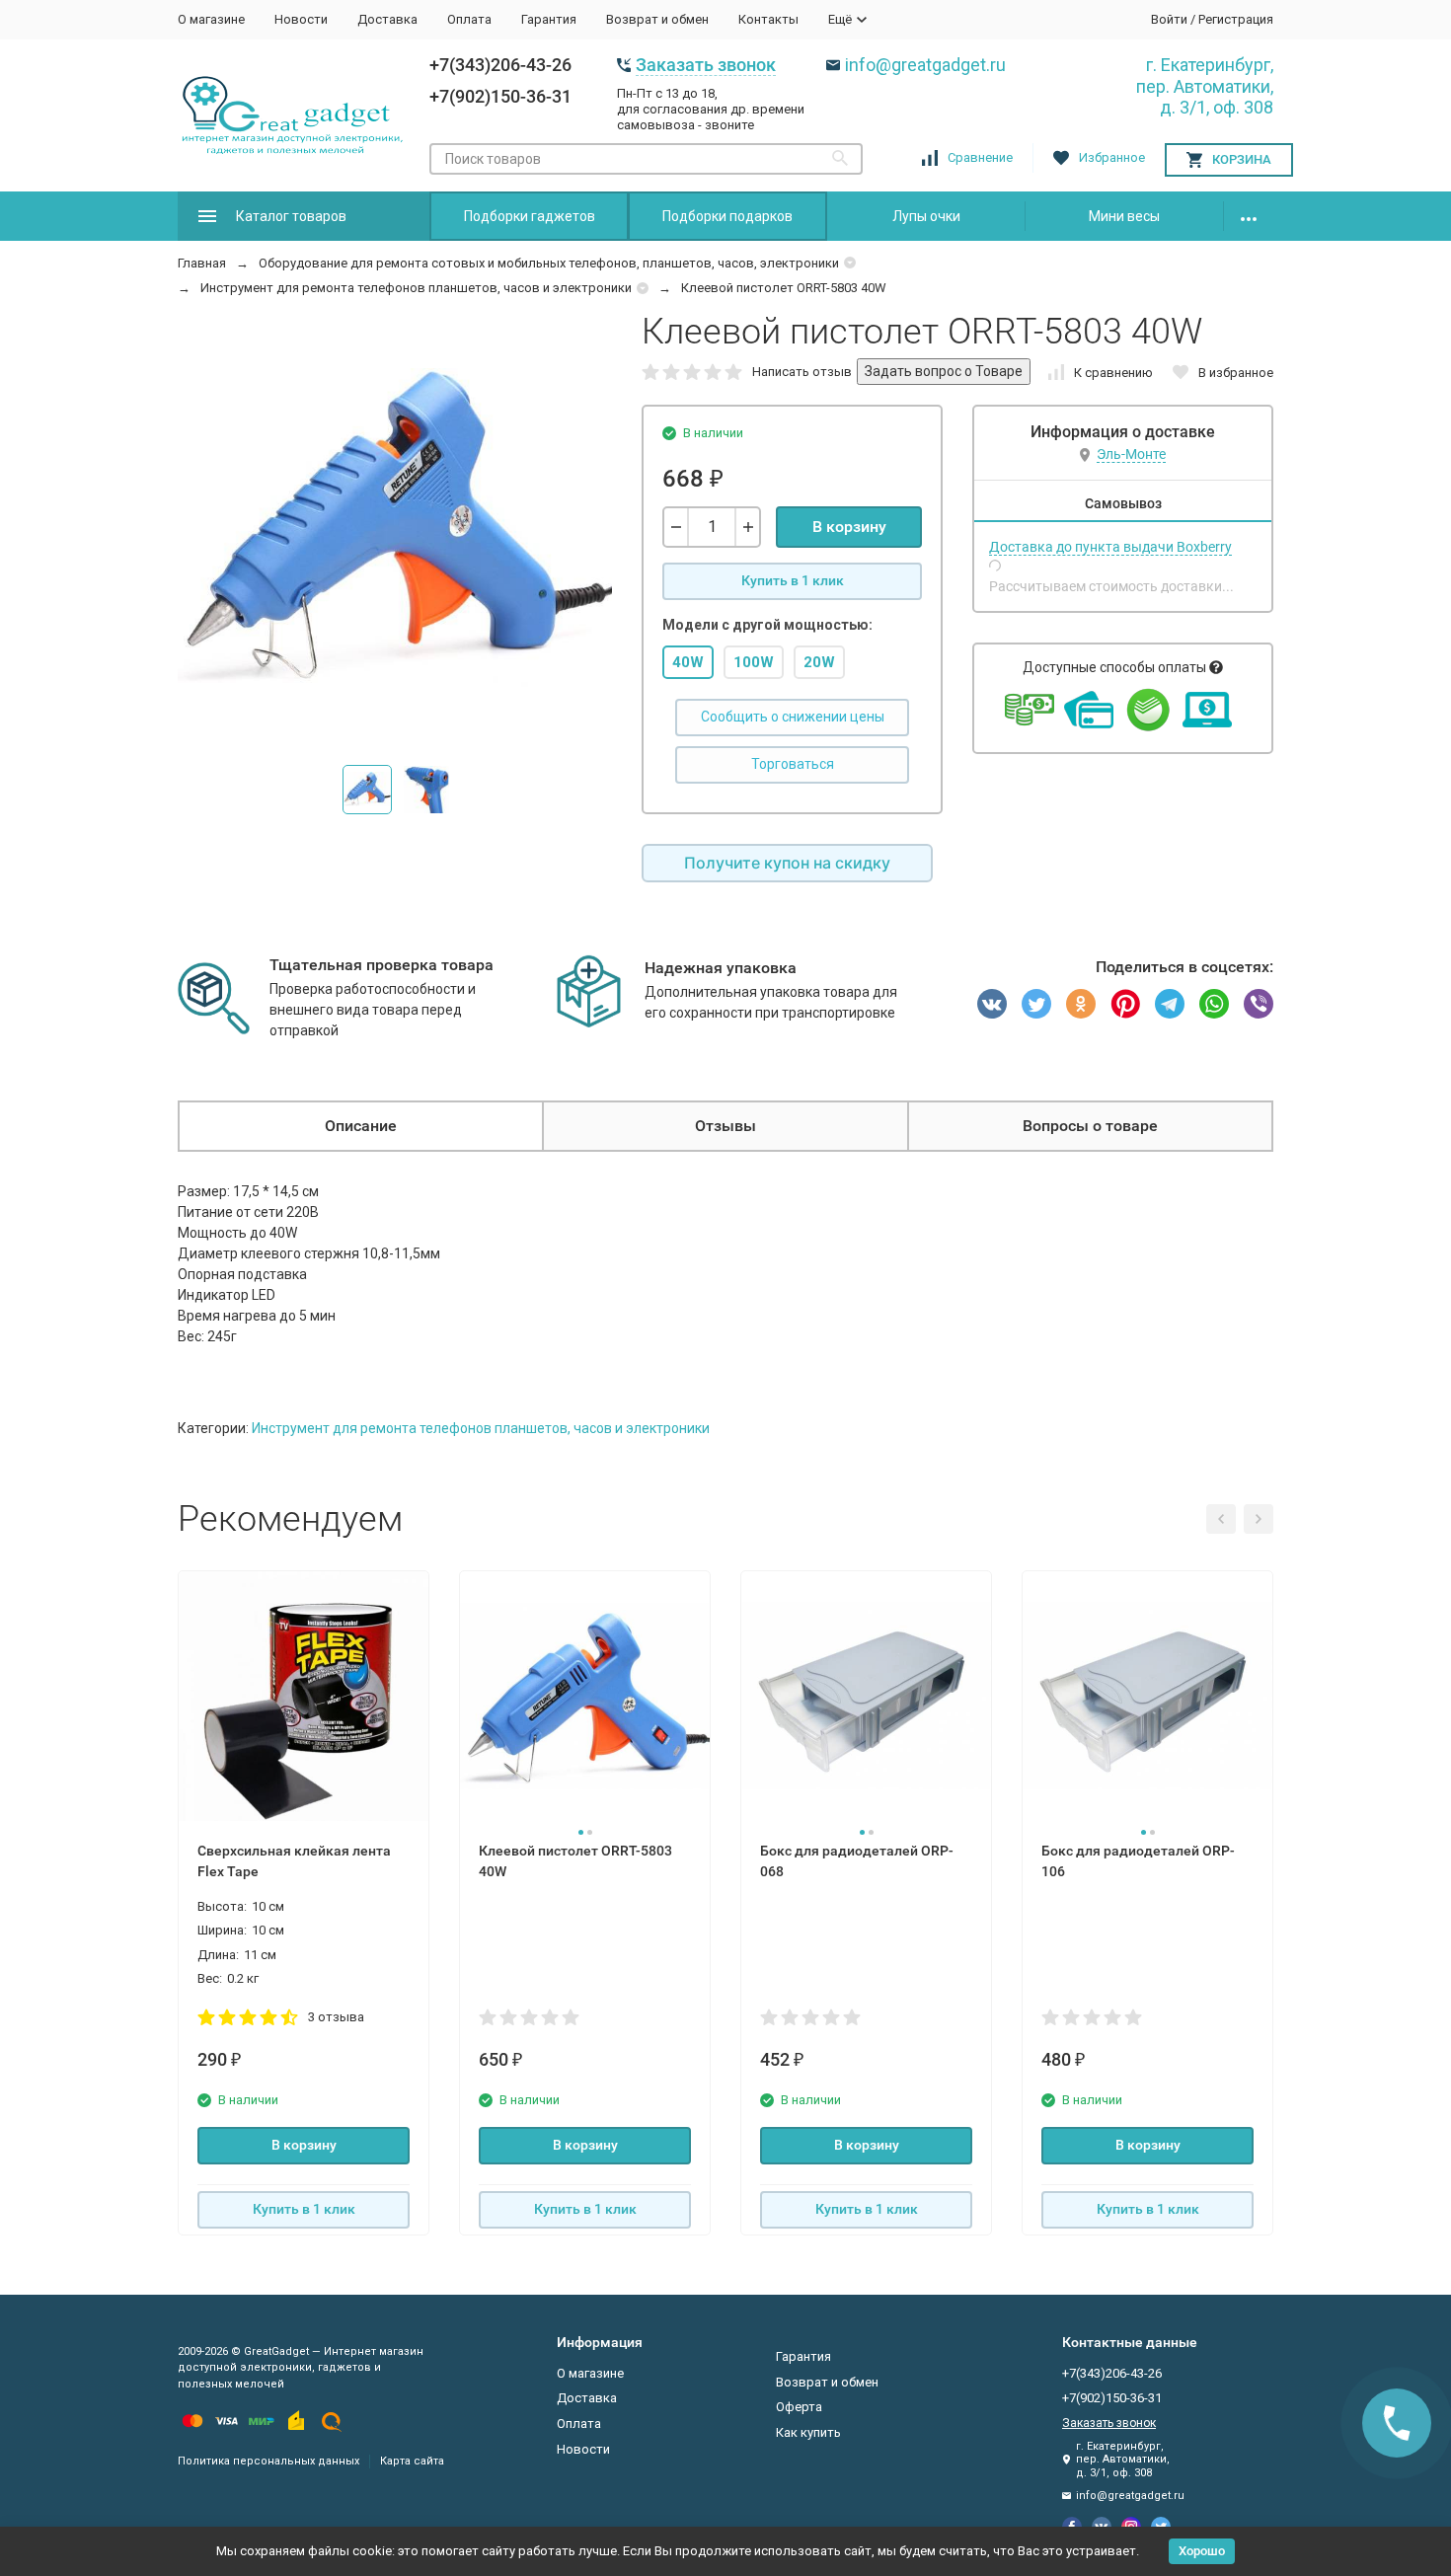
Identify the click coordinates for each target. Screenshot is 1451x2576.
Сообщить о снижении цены (793, 717)
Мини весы (1124, 216)
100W (754, 662)
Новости (301, 19)
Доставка (387, 19)
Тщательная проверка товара (382, 965)
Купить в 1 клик (793, 580)
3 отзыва (336, 2017)
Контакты (768, 19)
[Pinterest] (1125, 1004)
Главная (202, 263)
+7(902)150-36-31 (500, 96)
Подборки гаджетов (530, 216)
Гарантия (549, 19)
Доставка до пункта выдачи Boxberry (1110, 547)
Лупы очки (926, 216)
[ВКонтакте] (992, 1004)
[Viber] (1259, 1004)
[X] (1036, 1004)
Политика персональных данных (268, 2461)
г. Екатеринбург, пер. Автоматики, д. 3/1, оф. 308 (1205, 86)
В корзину (849, 527)
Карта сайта (412, 2461)
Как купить (808, 2432)
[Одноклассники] (1081, 1004)
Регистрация (1236, 19)
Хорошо (1202, 2551)
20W (819, 662)
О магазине (211, 19)
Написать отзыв (802, 372)
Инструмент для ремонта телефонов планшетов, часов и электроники (416, 288)
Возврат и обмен (657, 19)
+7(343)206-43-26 (500, 65)
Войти (1169, 19)
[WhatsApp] (1214, 1004)
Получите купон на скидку (787, 863)
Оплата (469, 19)
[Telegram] (1170, 1004)
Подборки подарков (727, 216)
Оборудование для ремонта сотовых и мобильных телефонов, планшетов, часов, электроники (549, 263)
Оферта (799, 2407)
